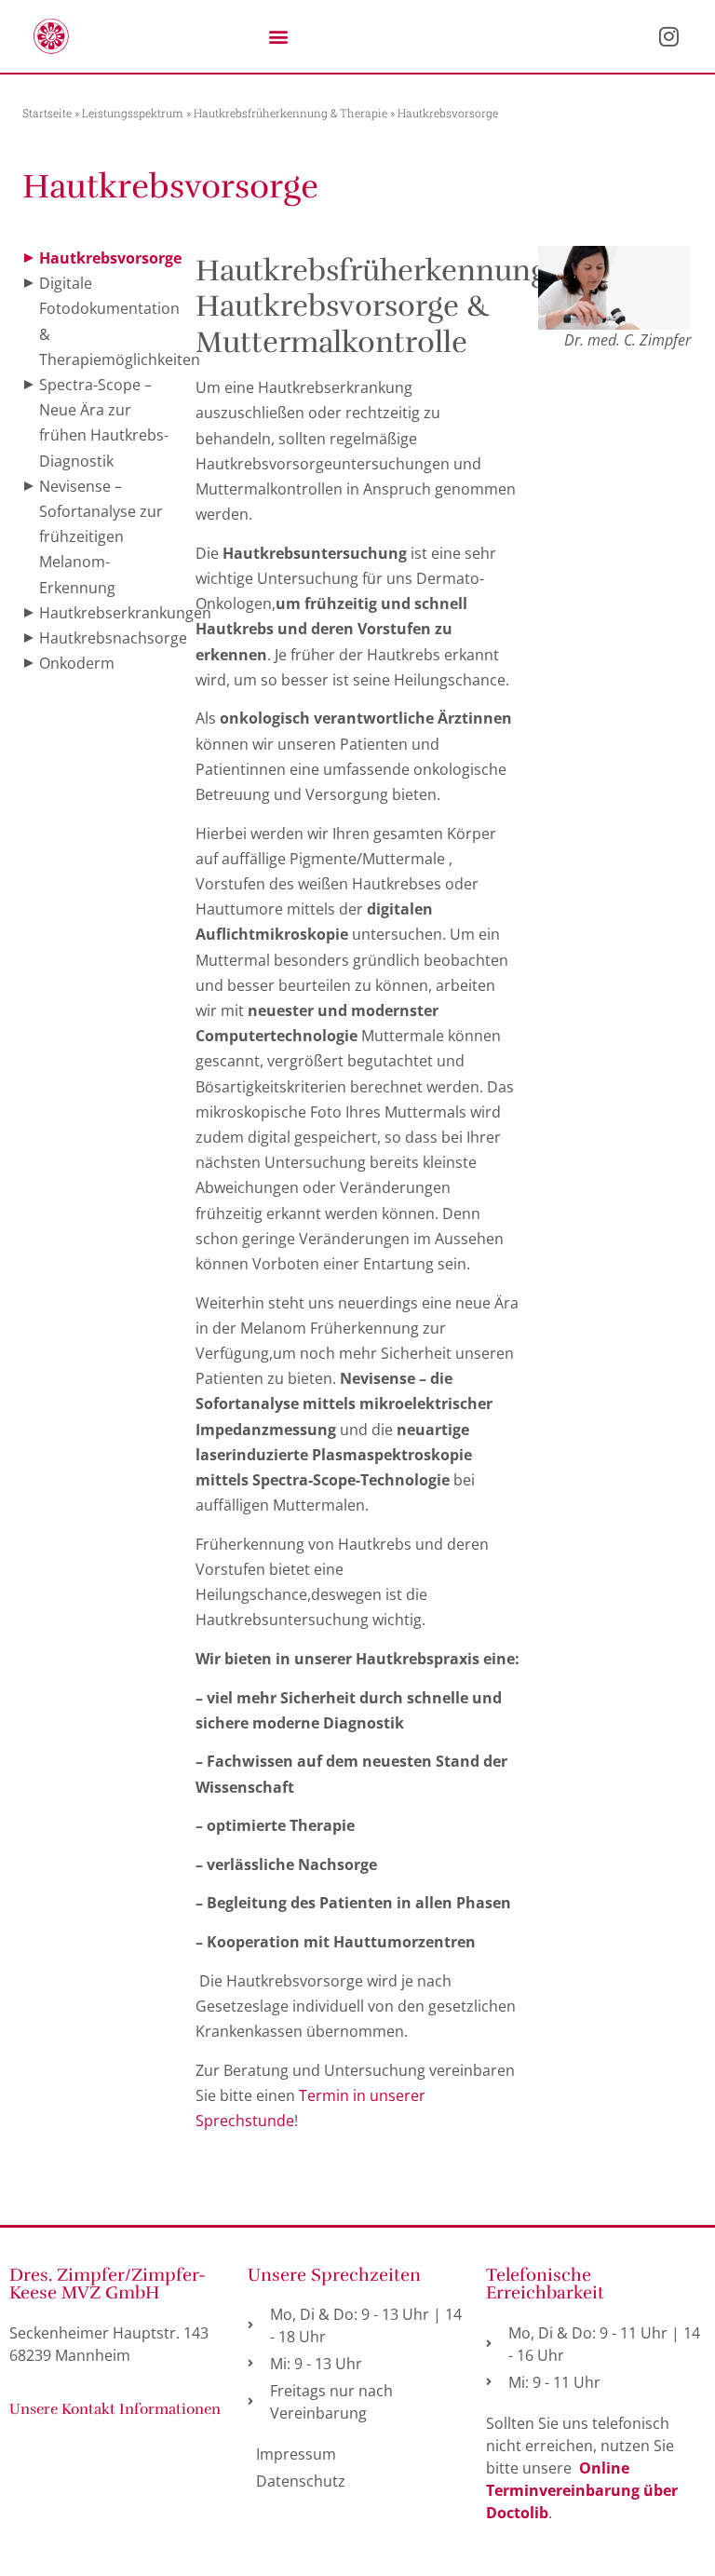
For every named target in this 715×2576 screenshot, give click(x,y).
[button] (278, 36)
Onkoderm (77, 663)
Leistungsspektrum (133, 113)
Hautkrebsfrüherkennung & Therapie (290, 113)
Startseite (47, 113)
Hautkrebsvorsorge (110, 258)
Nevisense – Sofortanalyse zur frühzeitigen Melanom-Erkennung (101, 537)
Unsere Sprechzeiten (334, 2275)
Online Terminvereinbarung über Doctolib (582, 2490)
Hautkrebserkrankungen (125, 613)
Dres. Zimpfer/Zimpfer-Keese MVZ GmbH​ (108, 2284)
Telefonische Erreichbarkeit (545, 2284)
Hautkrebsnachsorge (113, 638)
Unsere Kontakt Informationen (115, 2409)
